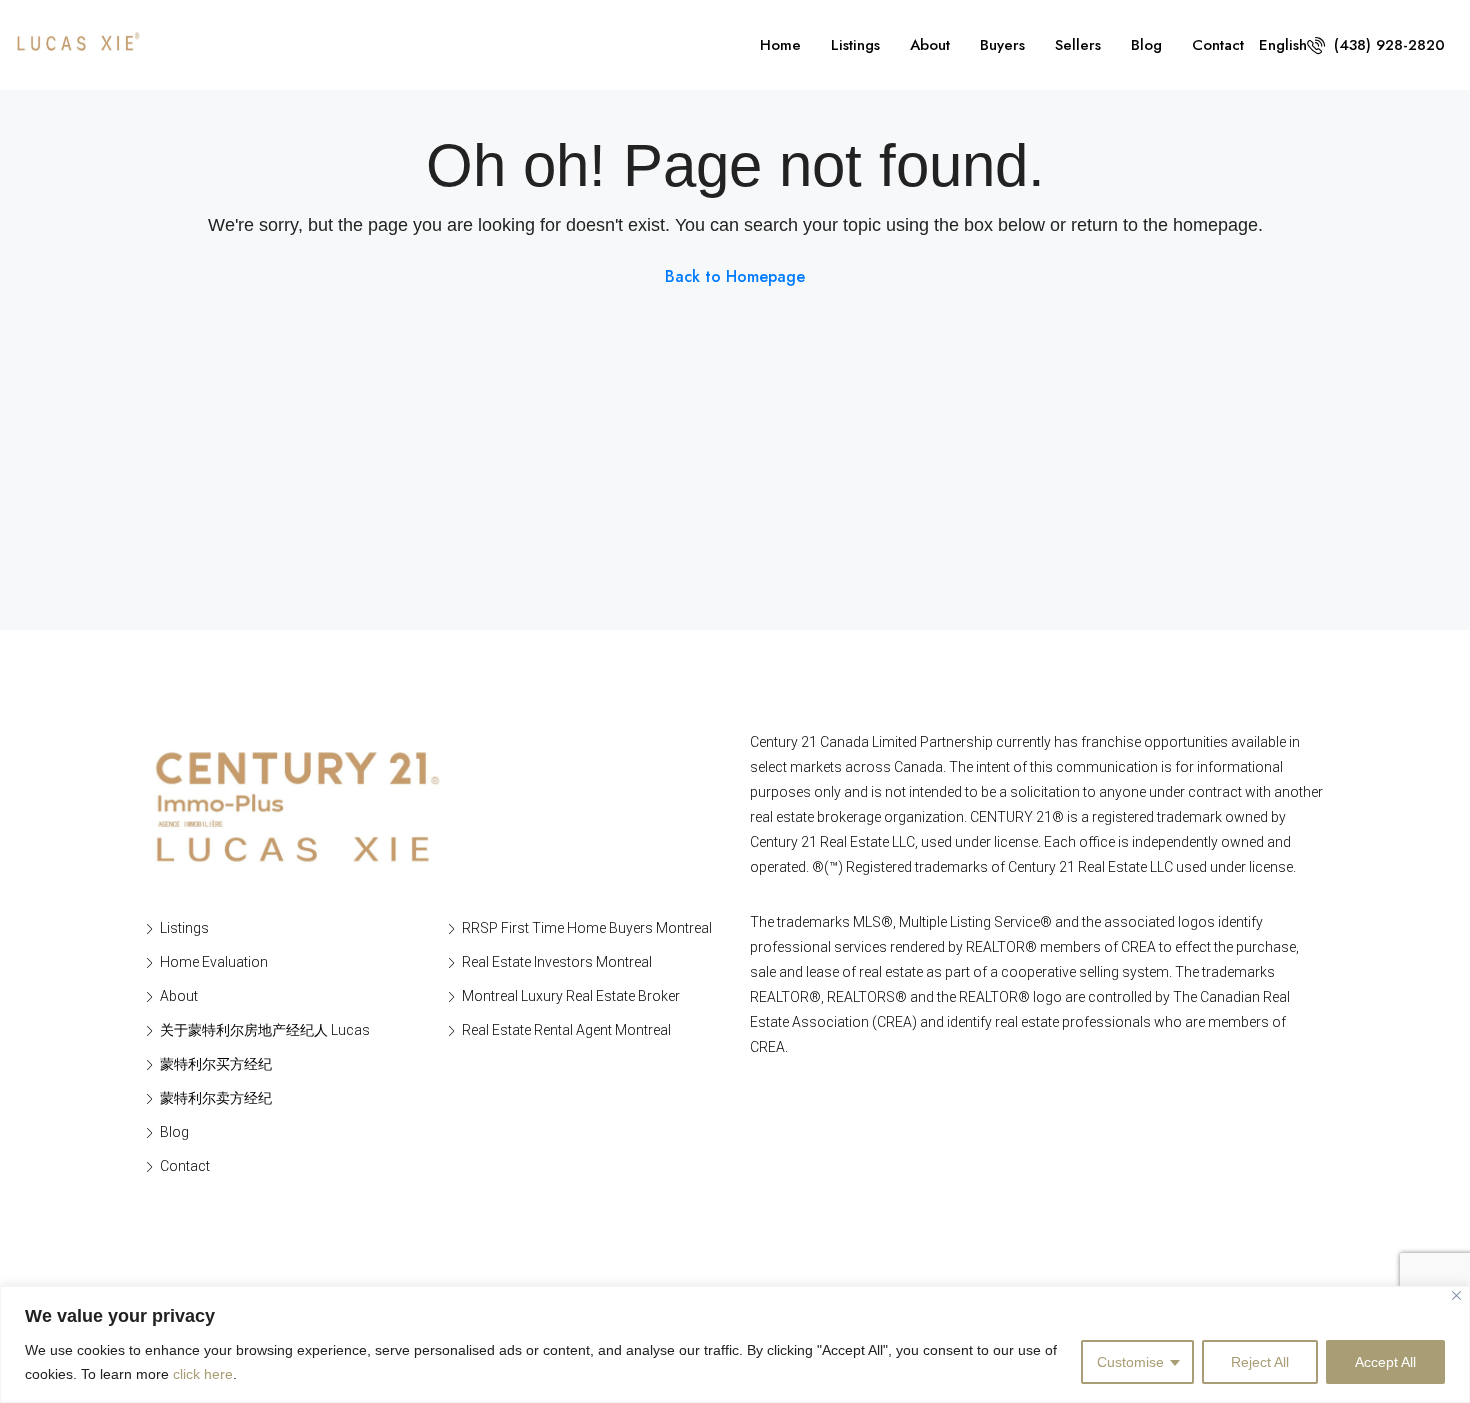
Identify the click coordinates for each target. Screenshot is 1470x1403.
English (1283, 45)
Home (780, 45)
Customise (1130, 1362)
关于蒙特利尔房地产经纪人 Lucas (265, 1030)
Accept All (1385, 1362)
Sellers (1078, 45)
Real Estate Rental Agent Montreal (566, 1030)
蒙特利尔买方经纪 (216, 1064)
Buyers (1002, 45)
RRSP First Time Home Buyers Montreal (587, 928)
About (930, 45)
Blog (1146, 45)
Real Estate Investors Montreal (557, 962)
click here (203, 1374)
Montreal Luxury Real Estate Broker (571, 996)
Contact (1218, 45)
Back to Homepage (735, 276)
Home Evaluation (214, 962)
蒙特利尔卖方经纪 (216, 1098)
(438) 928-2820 (1387, 45)
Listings (855, 45)
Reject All (1260, 1362)
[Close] (1456, 1295)
